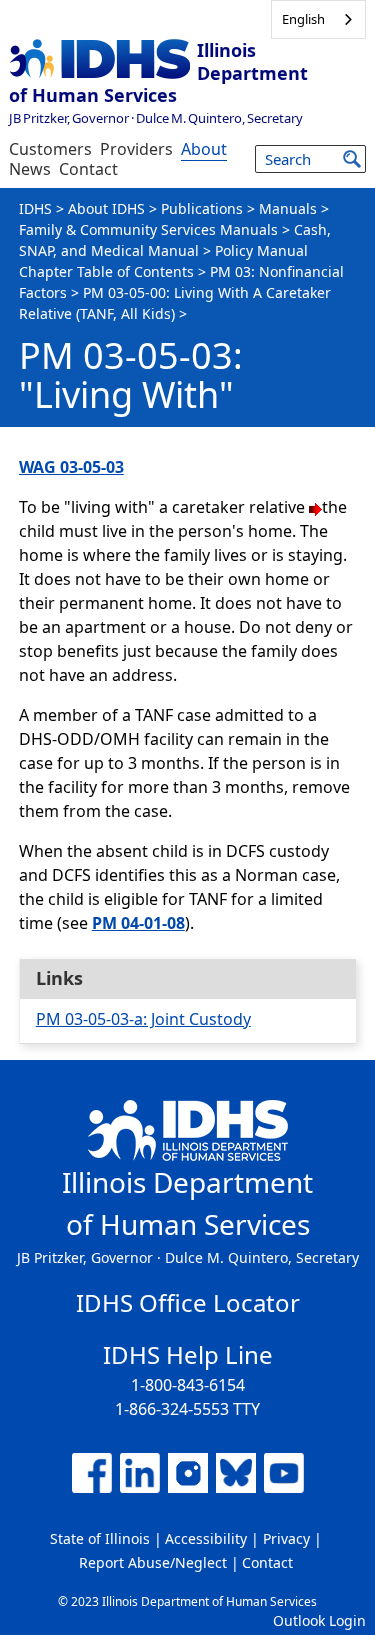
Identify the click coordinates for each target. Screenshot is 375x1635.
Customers (50, 149)
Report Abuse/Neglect (153, 1562)
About (204, 149)
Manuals (288, 208)
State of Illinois (100, 1538)
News (30, 169)
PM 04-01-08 (138, 923)
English (303, 19)
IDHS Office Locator (188, 1302)
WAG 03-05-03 (71, 467)
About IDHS (106, 208)
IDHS (35, 208)
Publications (202, 208)
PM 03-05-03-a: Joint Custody (143, 1019)
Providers (136, 149)
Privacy (286, 1538)
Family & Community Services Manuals (148, 229)
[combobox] (318, 19)
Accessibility (206, 1538)
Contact (88, 169)
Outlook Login (319, 1620)
